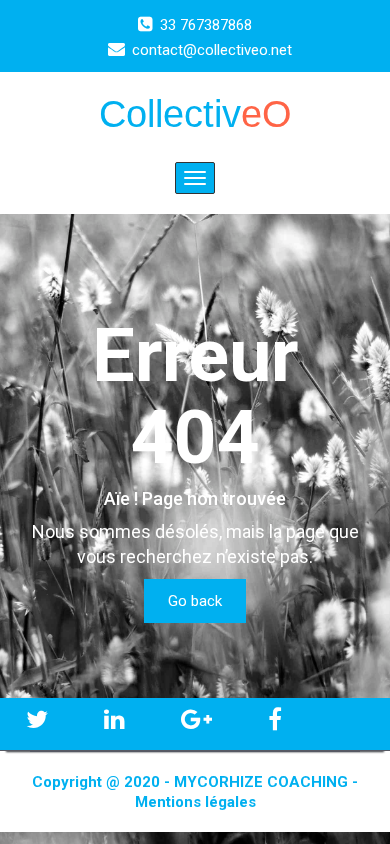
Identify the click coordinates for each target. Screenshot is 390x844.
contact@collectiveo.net (212, 50)
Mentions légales (195, 802)
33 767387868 (206, 25)
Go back (195, 601)
